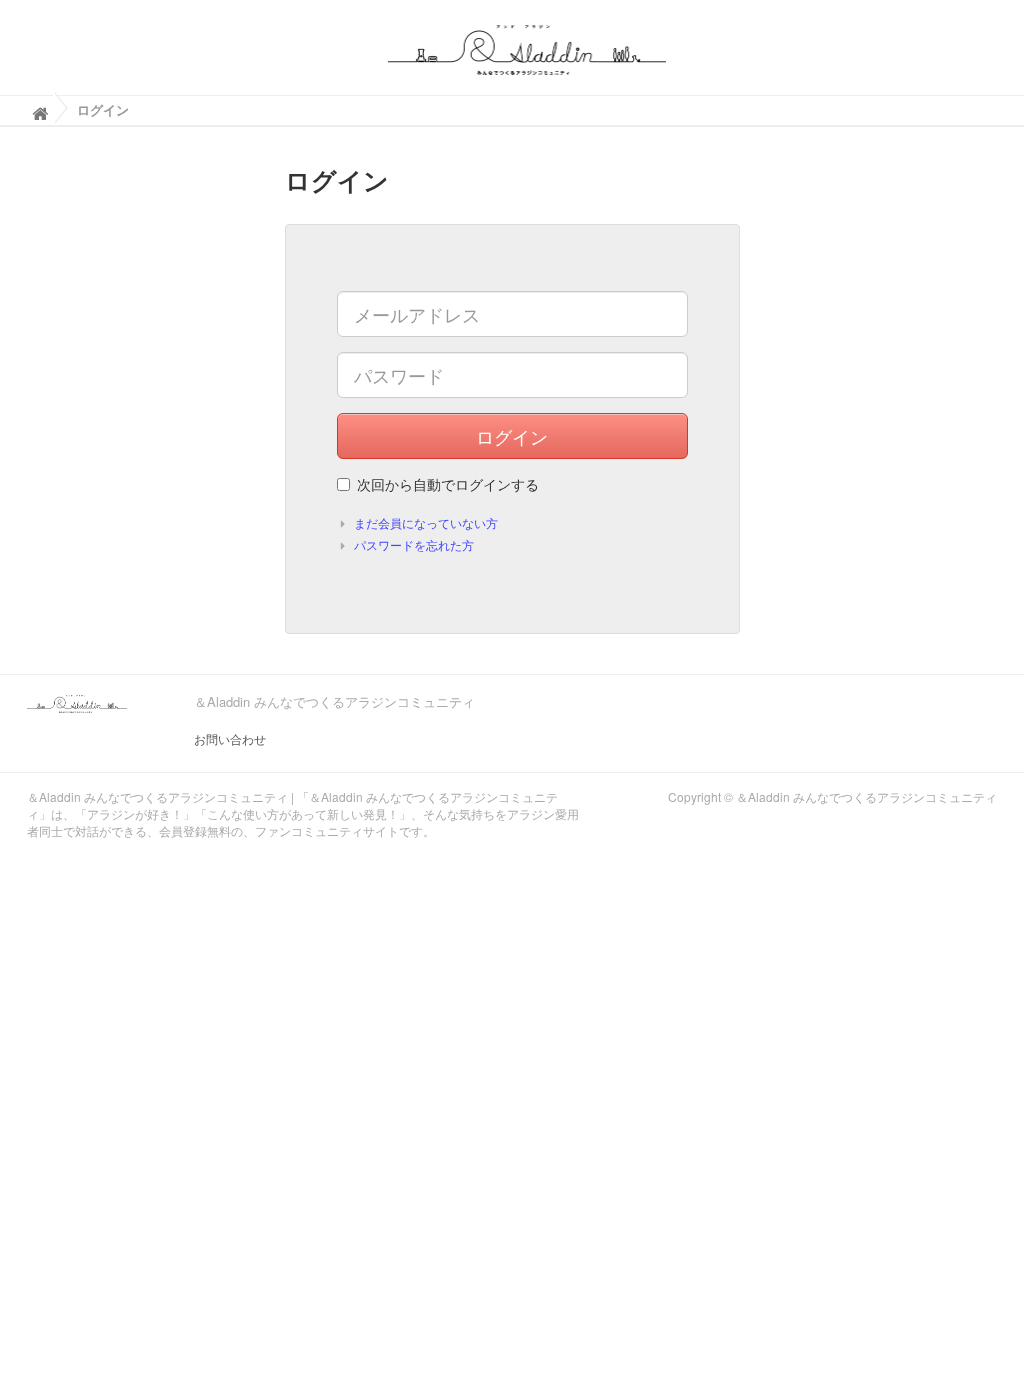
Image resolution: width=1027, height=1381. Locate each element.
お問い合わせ (230, 738)
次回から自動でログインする (448, 484)
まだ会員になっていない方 (426, 522)
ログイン (512, 436)
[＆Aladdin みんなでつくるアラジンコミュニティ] (527, 47)
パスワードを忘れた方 (414, 544)
